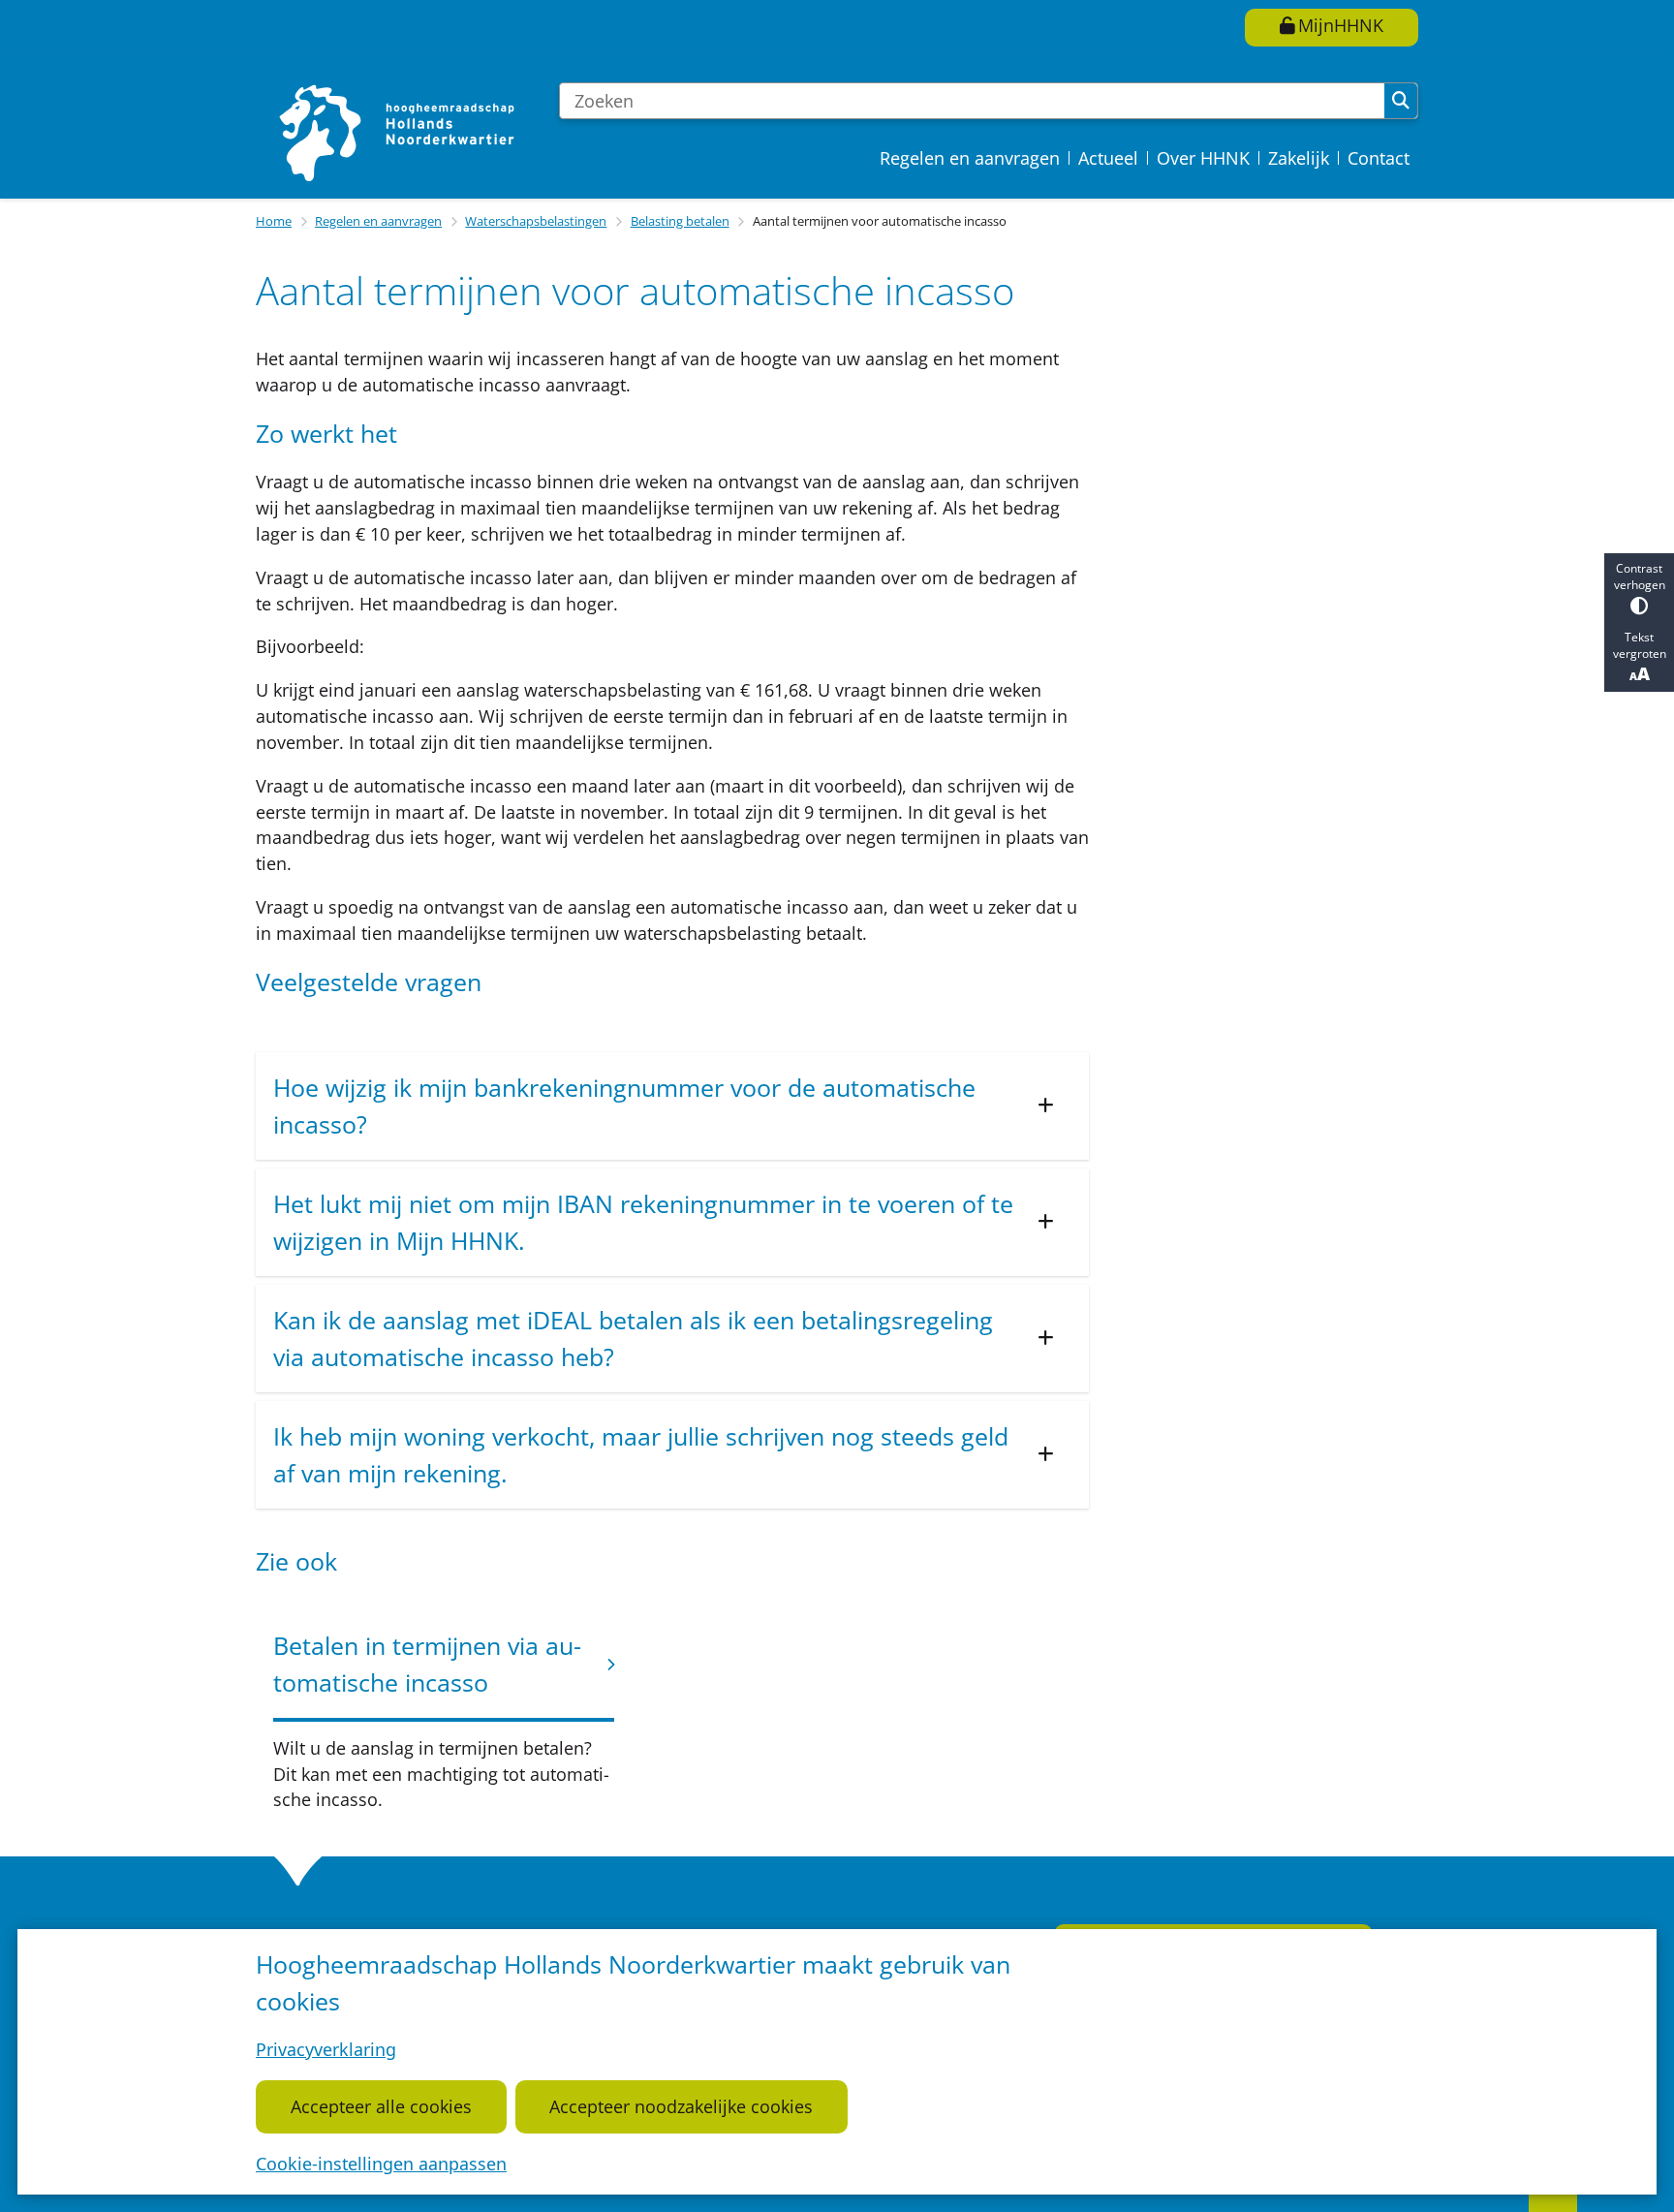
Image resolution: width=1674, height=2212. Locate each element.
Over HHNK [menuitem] (1203, 158)
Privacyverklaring (326, 2049)
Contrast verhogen (1640, 576)
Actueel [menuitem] (1108, 158)
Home (274, 221)
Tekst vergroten (1640, 645)
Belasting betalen (680, 221)
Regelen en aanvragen (378, 221)
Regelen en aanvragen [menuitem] (970, 158)
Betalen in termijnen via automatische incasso (427, 1664)
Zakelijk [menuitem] (1299, 158)
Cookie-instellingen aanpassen (381, 2164)
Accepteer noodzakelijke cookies (681, 2106)
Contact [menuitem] (1379, 158)
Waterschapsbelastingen (536, 221)
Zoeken (1401, 101)
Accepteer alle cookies (381, 2106)
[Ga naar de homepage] (399, 132)
